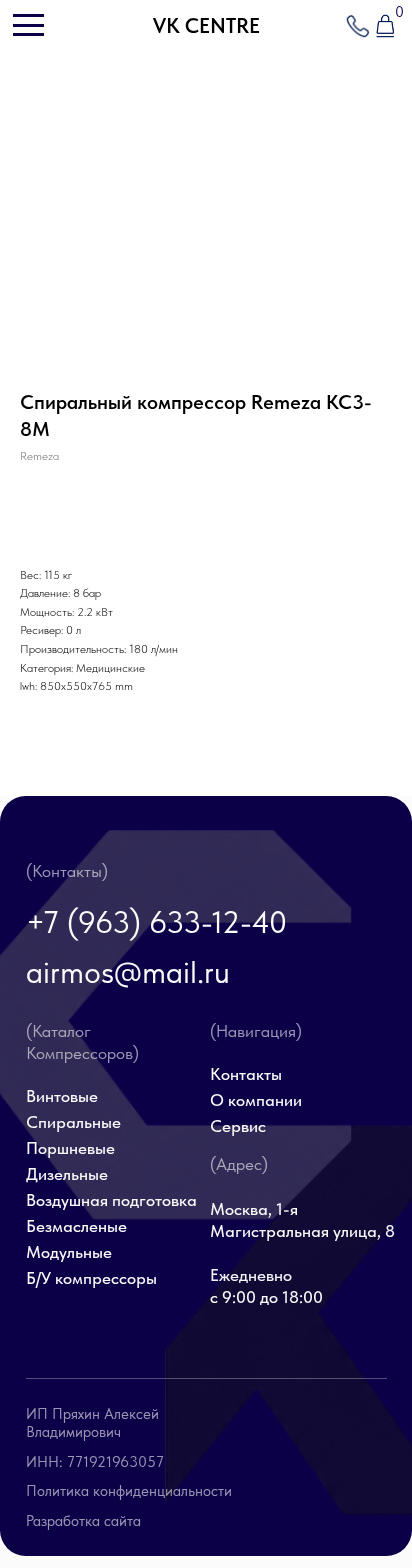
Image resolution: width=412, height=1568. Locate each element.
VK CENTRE (206, 25)
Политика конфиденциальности (129, 1490)
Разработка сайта (83, 1520)
